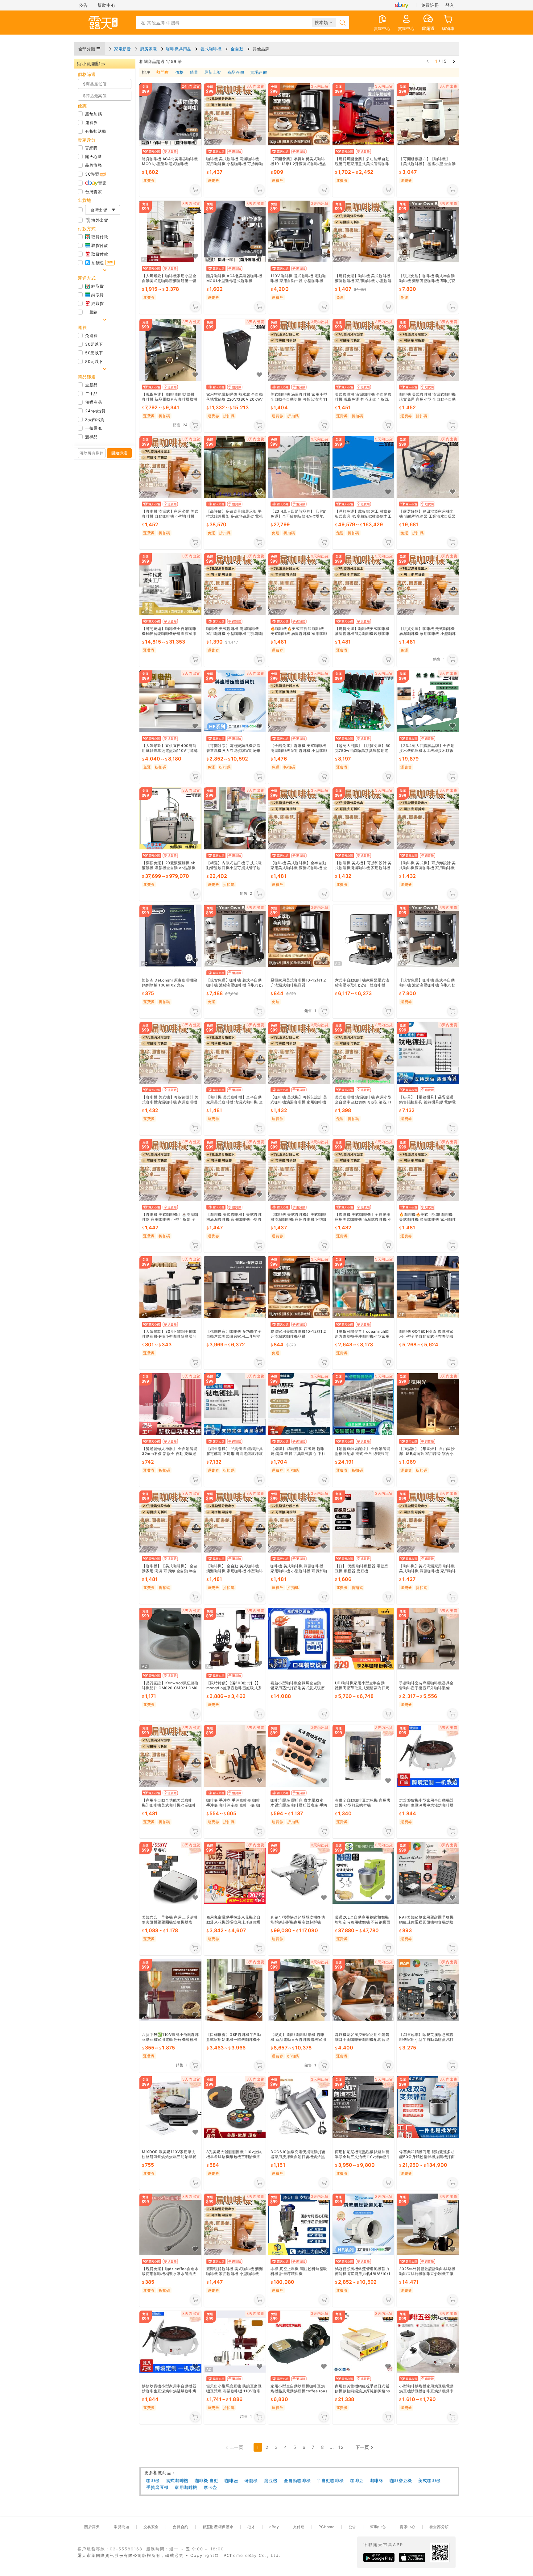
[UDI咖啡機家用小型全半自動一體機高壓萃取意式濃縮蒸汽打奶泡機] (364, 1639)
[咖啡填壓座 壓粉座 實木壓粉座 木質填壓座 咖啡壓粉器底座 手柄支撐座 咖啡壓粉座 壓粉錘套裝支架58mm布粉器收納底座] (299, 1756)
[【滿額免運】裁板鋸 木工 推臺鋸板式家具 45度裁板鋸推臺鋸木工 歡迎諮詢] (364, 467)
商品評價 (236, 73)
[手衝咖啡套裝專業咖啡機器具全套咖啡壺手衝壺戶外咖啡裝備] (428, 1639)
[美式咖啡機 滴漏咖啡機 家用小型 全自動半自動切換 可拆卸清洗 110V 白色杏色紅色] (299, 350)
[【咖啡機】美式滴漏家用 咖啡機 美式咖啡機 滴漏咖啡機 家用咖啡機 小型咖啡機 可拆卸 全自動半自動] (428, 1521)
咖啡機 (153, 2480)
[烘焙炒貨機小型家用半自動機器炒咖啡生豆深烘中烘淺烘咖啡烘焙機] (428, 1756)
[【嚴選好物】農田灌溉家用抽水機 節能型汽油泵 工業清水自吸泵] (428, 467)
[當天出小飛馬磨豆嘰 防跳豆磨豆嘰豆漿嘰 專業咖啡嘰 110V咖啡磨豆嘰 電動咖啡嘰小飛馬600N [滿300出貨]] (235, 2342)
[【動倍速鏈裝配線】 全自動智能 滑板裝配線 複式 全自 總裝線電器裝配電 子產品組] (364, 1405)
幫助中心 (106, 5)
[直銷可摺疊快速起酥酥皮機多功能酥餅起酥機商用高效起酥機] (299, 1873)
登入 (450, 5)
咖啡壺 (231, 2480)
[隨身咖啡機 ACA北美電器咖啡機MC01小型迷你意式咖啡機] (235, 232)
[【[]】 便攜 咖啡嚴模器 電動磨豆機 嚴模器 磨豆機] (364, 1521)
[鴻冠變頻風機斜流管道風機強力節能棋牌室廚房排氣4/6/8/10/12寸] (364, 2225)
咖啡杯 (377, 2480)
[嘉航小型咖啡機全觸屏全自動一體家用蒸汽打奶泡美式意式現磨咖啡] (299, 1639)
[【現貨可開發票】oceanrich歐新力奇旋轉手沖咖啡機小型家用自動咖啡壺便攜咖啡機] (364, 1287)
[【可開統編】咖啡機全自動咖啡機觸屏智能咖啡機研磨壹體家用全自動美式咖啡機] (170, 584)
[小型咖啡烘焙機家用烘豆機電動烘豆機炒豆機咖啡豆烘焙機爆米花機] (428, 2342)
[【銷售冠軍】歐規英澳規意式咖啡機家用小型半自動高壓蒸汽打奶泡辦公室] (428, 1990)
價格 (179, 73)
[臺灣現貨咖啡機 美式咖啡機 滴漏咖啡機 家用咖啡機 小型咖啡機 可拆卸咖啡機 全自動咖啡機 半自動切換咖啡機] (235, 2225)
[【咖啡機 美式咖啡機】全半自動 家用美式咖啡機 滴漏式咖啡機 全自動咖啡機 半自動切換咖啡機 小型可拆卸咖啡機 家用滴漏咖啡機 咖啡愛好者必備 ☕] (299, 819)
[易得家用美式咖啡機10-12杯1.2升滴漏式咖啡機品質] (299, 936)
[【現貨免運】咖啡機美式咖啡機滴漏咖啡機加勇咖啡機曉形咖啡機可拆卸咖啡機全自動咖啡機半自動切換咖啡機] (364, 584)
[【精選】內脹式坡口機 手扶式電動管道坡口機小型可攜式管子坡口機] (235, 819)
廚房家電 (148, 49)
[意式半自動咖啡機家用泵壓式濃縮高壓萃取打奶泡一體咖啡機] (364, 936)
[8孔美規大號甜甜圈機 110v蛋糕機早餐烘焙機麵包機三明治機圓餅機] (235, 2107)
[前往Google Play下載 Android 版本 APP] (379, 2557)
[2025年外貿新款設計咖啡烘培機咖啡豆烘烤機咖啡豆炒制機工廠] (428, 2225)
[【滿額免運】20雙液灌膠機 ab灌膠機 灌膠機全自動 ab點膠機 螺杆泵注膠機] (170, 819)
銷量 (194, 73)
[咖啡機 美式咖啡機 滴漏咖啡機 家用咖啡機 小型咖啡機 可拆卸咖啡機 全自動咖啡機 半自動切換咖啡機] (235, 114)
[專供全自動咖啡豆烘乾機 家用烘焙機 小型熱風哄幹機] (364, 1756)
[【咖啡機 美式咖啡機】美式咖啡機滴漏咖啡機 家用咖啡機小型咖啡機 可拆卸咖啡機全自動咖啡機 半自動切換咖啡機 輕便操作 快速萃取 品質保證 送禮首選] (235, 1170)
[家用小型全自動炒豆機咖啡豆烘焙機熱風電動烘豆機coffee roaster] (299, 2342)
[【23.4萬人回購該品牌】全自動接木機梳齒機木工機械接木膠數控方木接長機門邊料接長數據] (428, 701)
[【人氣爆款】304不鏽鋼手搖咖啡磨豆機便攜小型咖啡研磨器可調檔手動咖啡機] (170, 1287)
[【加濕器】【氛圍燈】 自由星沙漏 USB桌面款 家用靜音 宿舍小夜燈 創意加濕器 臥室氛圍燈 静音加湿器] (428, 1405)
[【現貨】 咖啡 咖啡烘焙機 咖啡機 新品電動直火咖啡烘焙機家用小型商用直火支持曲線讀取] (299, 1990)
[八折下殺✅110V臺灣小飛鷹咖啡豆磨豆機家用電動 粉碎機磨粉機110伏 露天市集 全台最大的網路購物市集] (170, 1990)
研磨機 (251, 2480)
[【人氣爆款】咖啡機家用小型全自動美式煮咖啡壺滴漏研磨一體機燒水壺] (170, 232)
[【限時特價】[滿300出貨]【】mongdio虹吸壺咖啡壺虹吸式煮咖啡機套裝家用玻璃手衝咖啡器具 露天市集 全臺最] (235, 1639)
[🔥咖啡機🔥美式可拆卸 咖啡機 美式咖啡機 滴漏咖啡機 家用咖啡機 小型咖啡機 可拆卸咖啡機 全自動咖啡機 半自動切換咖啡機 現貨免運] (299, 584)
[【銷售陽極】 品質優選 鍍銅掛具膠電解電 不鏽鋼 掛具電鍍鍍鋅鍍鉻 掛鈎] (235, 1405)
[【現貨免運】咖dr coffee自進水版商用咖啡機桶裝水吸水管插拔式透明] (170, 2225)
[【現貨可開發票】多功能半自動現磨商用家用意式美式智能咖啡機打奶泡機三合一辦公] (364, 114)
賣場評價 (258, 73)
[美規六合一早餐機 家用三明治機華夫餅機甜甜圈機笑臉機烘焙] (170, 1873)
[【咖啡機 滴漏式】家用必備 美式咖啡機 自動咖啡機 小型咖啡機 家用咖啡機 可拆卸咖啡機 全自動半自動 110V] (170, 467)
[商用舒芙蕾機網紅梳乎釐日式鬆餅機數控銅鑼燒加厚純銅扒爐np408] (364, 2342)
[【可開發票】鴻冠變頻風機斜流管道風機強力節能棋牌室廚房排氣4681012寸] (235, 701)
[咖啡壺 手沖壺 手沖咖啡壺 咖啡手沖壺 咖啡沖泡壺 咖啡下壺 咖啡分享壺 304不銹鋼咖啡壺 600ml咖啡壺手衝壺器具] (235, 1756)
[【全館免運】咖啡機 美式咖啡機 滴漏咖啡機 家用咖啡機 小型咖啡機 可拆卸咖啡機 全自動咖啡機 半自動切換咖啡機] (299, 701)
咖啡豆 (357, 2480)
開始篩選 (119, 453)
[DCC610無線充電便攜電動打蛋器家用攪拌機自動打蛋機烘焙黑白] (299, 2107)
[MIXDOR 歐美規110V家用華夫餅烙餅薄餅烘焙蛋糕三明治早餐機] (170, 2107)
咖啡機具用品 (179, 49)
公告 (83, 5)
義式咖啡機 (211, 49)
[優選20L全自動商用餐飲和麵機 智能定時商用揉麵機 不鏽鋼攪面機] (364, 1873)
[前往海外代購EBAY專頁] (402, 5)
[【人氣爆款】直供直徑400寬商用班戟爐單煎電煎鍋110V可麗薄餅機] (170, 701)
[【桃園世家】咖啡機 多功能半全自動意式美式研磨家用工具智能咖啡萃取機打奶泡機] (235, 1287)
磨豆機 (271, 2480)
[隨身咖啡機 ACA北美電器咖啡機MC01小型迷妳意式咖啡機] (170, 114)
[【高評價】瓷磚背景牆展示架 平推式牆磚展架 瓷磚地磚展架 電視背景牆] (235, 467)
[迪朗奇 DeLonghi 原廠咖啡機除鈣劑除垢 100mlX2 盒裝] (170, 936)
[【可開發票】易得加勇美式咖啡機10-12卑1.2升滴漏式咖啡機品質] (299, 114)
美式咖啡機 (430, 2480)
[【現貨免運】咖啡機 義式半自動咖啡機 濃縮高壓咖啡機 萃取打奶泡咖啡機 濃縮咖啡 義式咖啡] (428, 232)
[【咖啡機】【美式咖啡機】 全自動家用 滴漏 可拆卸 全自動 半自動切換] (170, 1521)
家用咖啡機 (186, 2487)
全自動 (237, 49)
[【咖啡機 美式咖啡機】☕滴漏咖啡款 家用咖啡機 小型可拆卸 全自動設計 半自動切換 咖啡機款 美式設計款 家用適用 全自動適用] (170, 1170)
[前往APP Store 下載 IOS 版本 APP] (412, 2557)
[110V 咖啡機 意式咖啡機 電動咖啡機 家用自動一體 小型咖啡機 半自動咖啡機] (299, 232)
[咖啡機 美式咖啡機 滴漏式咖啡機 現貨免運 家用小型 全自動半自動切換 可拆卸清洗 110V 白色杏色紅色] (428, 350)
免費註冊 (430, 5)
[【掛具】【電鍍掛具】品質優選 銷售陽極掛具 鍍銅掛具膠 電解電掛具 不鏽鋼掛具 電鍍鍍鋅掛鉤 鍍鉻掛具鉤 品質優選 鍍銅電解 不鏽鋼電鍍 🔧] (428, 1053)
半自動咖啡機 (330, 2480)
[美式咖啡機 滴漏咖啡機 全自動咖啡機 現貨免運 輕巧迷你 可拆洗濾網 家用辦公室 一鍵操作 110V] (364, 350)
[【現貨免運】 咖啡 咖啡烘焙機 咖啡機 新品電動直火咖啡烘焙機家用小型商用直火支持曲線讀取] (170, 350)
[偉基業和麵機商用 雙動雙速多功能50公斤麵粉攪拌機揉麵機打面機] (428, 2107)
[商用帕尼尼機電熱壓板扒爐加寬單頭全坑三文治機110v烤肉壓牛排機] (364, 2107)
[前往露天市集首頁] (103, 23)
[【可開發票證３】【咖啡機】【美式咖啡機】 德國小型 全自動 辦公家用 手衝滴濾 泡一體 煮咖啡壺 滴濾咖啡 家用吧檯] (428, 114)
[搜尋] (343, 23)
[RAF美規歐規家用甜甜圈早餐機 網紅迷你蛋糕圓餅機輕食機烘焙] (428, 1873)
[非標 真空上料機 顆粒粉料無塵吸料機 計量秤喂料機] (299, 2225)
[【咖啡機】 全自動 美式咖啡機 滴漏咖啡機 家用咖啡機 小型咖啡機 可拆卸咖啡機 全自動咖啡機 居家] (235, 1521)
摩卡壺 (210, 2487)
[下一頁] (454, 61)
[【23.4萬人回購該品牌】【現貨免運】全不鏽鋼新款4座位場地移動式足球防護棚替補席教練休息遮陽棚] (299, 467)
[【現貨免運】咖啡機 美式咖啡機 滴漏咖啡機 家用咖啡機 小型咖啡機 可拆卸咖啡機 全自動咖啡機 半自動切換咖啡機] (364, 232)
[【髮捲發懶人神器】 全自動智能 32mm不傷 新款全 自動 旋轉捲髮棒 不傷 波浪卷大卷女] (170, 1405)
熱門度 (163, 73)
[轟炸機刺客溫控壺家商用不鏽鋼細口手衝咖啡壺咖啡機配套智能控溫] (364, 1990)
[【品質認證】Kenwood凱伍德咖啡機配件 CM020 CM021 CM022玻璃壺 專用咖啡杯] (170, 1639)
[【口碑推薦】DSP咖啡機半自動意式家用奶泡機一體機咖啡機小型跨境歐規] (235, 1990)
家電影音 (122, 49)
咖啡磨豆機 (401, 2480)
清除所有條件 (92, 453)
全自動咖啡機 (297, 2480)
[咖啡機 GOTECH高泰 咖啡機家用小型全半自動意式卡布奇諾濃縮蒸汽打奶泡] (428, 1287)
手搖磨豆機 (157, 2487)
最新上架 (213, 73)
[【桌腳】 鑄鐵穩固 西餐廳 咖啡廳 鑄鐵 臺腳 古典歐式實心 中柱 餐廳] (299, 1405)
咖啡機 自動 (207, 2480)
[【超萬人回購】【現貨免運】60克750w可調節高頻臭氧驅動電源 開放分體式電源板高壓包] (364, 701)
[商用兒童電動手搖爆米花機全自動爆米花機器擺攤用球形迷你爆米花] (235, 1873)
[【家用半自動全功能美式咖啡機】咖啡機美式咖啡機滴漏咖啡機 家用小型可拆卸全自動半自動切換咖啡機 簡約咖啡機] (170, 1756)
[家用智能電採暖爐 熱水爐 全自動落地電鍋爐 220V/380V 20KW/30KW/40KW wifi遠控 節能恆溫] (235, 350)
